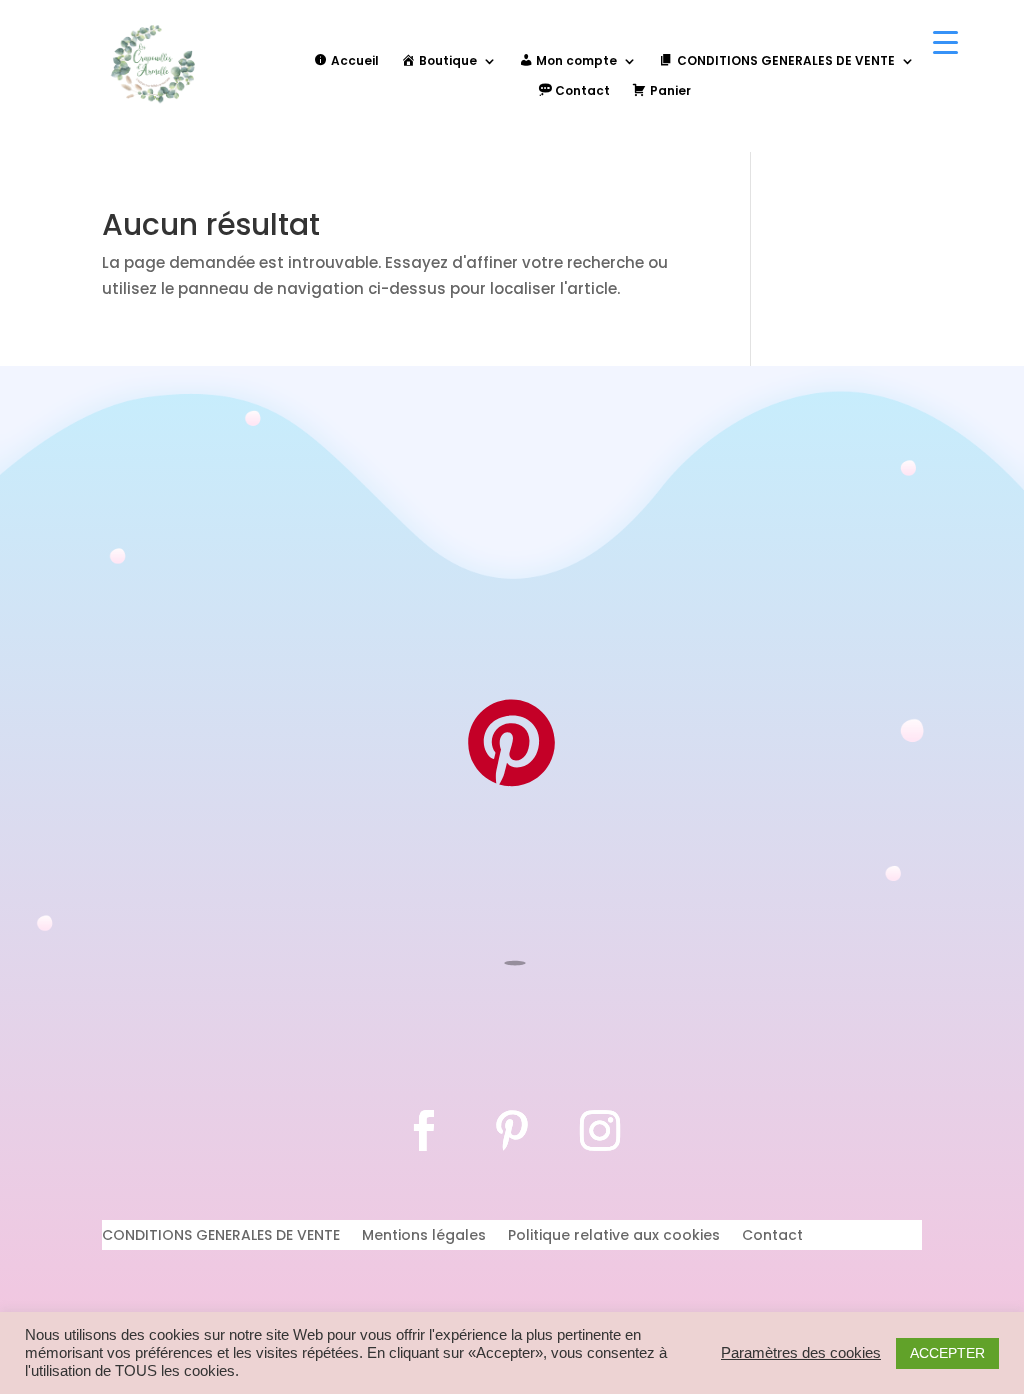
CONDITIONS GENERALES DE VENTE (221, 1236)
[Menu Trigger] (945, 42)
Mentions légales (424, 1236)
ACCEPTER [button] (947, 1353)
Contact (772, 1236)
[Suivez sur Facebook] (424, 1131)
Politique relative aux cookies (614, 1236)
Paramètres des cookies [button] (801, 1353)
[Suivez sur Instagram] (600, 1131)
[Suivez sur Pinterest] (512, 1131)
